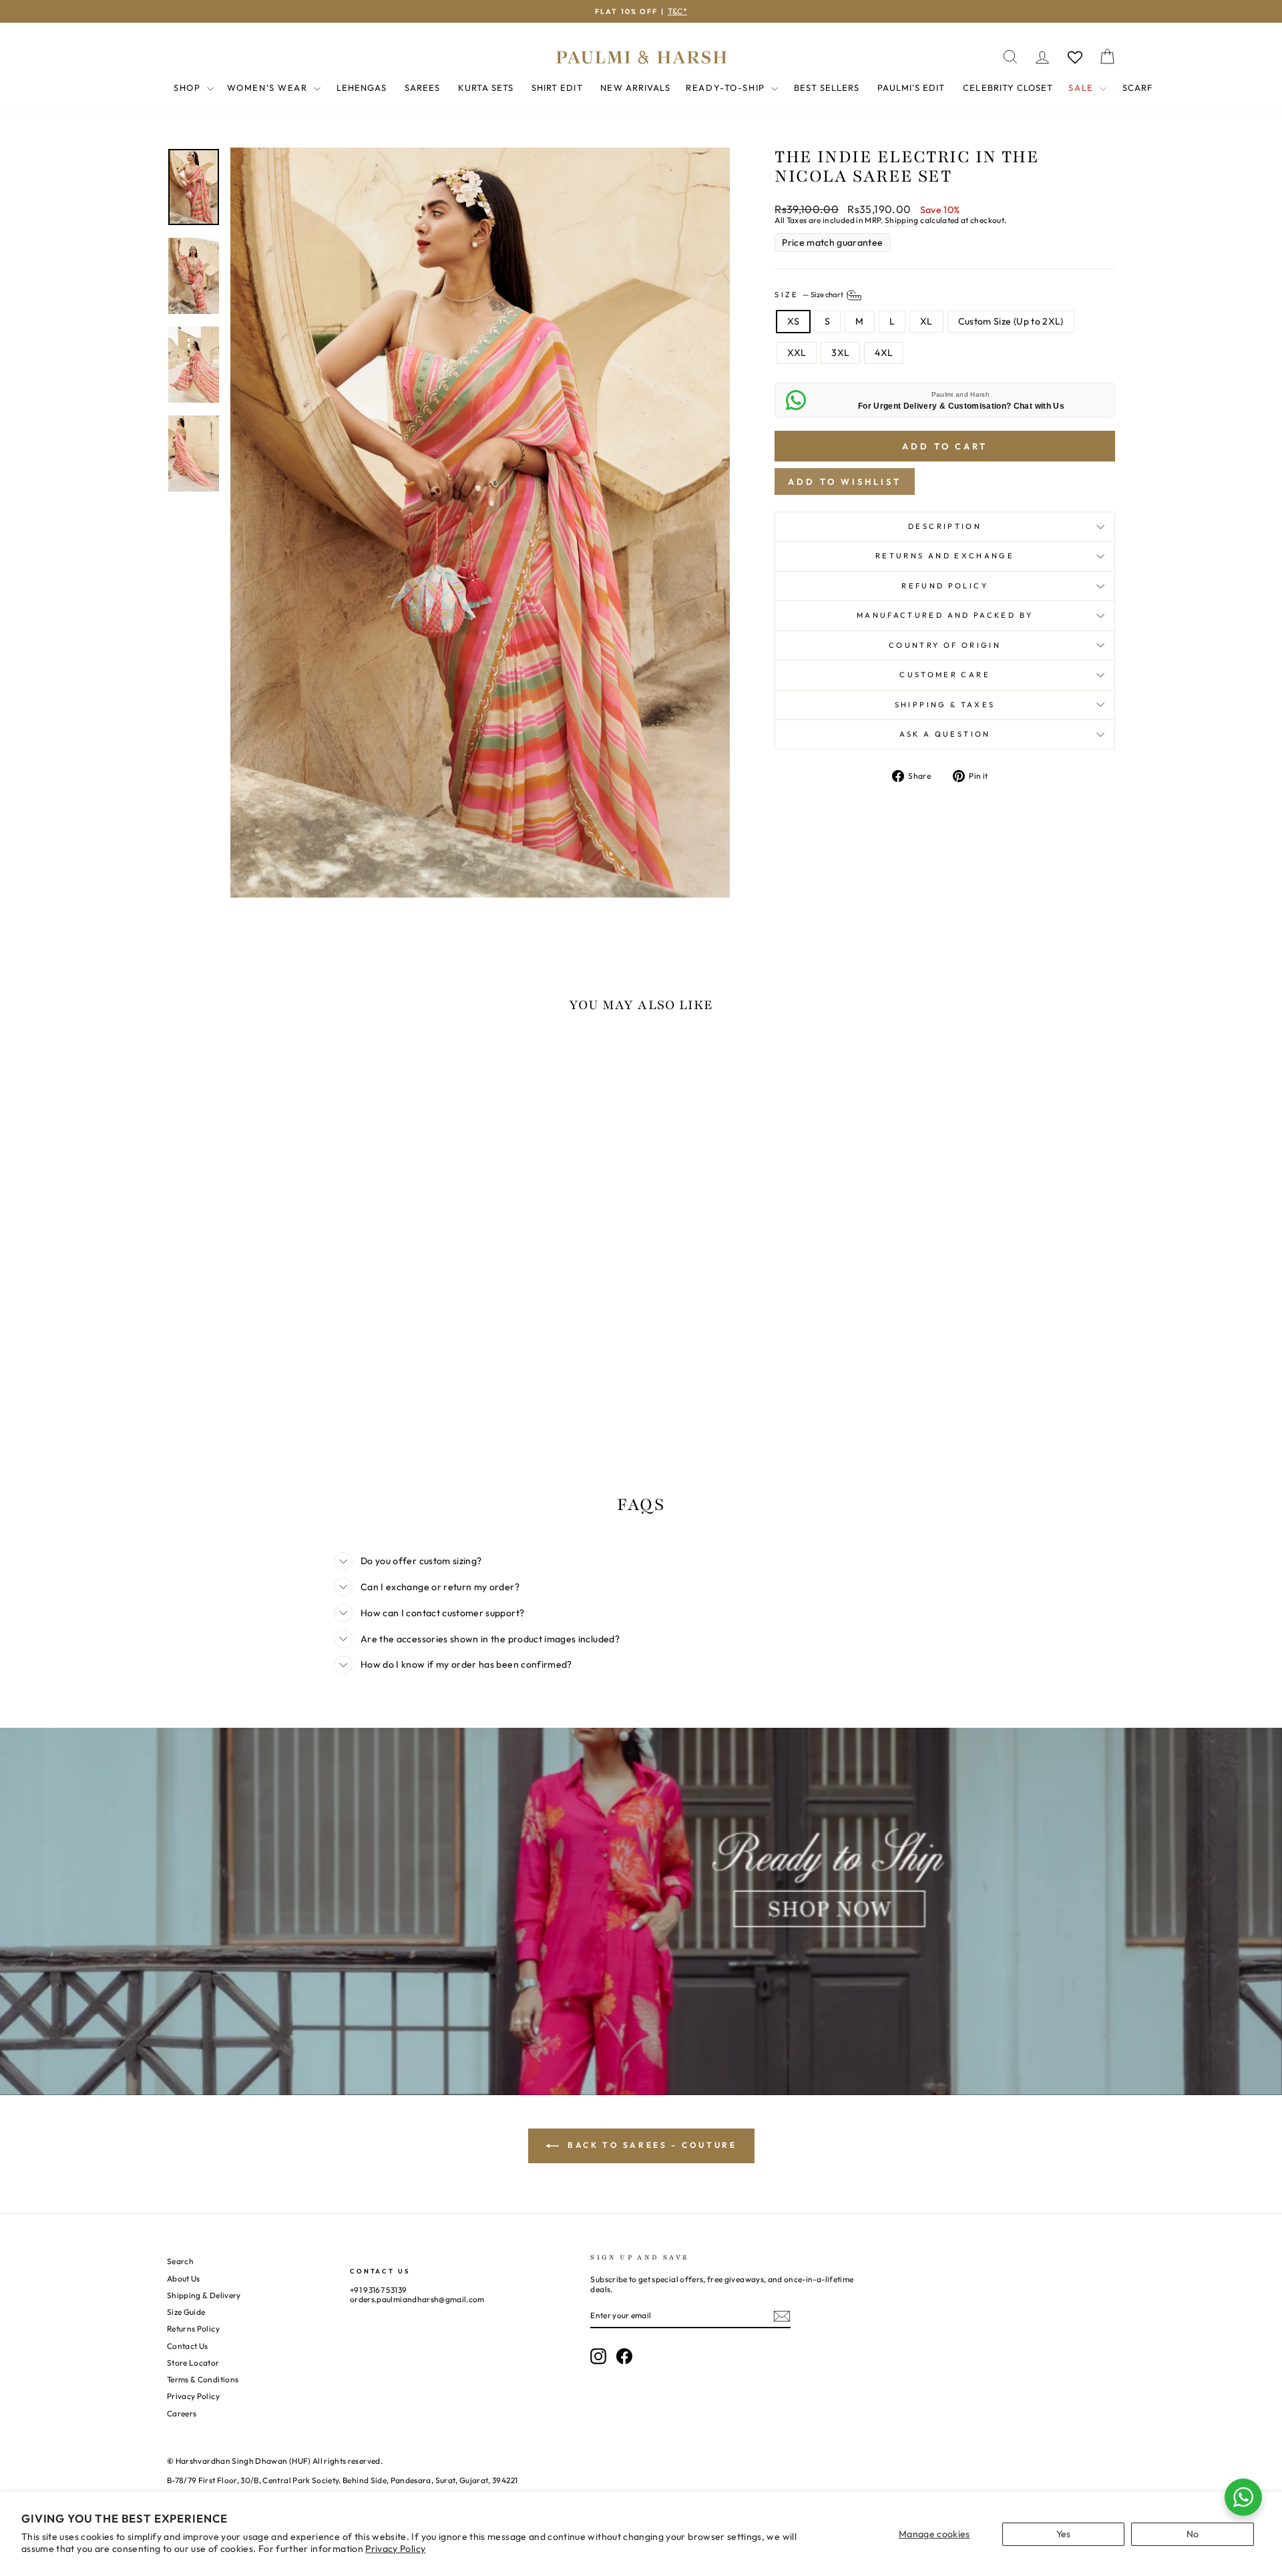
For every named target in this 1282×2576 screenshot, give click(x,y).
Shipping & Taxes (945, 705)
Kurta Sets (486, 87)
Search (180, 2261)
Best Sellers (827, 87)
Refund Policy (945, 586)
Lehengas (362, 87)
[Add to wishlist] (184, 1063)
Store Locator (193, 2363)
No (1193, 2534)
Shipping (902, 220)
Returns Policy (193, 2329)
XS (793, 321)
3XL (840, 353)
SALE (1082, 87)
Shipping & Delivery (204, 2295)
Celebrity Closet (1008, 87)
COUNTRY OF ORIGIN (945, 645)
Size (810, 295)
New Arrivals (635, 87)
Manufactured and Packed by (945, 615)
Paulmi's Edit (911, 87)
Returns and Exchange (945, 556)
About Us (184, 2278)
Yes (1064, 2534)
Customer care (945, 675)
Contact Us (188, 2346)
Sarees (422, 87)
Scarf (1137, 87)
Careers (182, 2413)
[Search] (1010, 57)
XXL (797, 353)
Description (945, 526)
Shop (189, 87)
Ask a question (945, 734)
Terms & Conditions (203, 2379)
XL (926, 321)
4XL (884, 353)
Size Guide (186, 2312)
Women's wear (269, 87)
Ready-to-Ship (727, 87)
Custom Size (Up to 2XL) (1011, 321)
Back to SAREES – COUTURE (651, 2145)
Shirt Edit (557, 87)
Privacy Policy (395, 2549)
